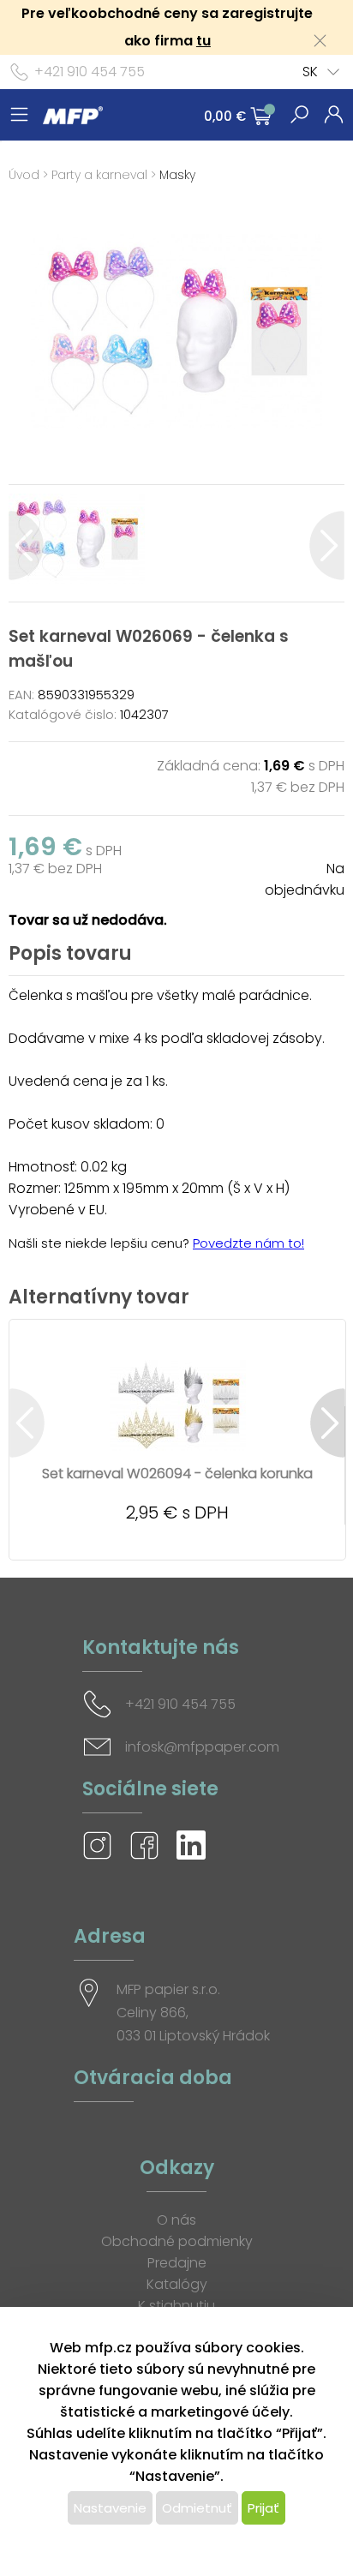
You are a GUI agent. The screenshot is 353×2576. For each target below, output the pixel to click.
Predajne (177, 2263)
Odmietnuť (197, 2508)
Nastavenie (110, 2508)
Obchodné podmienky (177, 2241)
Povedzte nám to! (248, 1243)
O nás (176, 2220)
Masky (177, 175)
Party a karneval (99, 175)
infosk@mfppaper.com (202, 1747)
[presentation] (26, 545)
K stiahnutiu (176, 2306)
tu (203, 41)
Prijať (263, 2508)
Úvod (24, 175)
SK (310, 72)
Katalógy (177, 2284)
